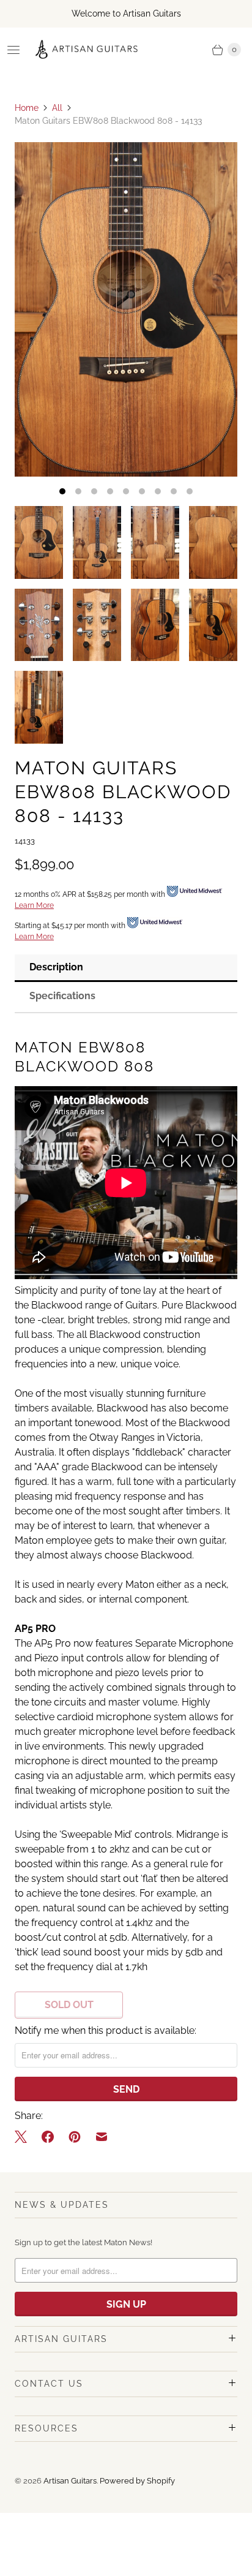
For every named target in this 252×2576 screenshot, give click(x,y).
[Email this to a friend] (102, 2137)
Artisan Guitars (70, 2481)
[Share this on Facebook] (48, 2137)
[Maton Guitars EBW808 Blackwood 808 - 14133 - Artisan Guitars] (126, 309)
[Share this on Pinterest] (75, 2137)
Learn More (34, 905)
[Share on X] (24, 2137)
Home (27, 108)
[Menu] (13, 50)
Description (56, 967)
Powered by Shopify (137, 2481)
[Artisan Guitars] (87, 50)
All (57, 108)
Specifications (62, 996)
